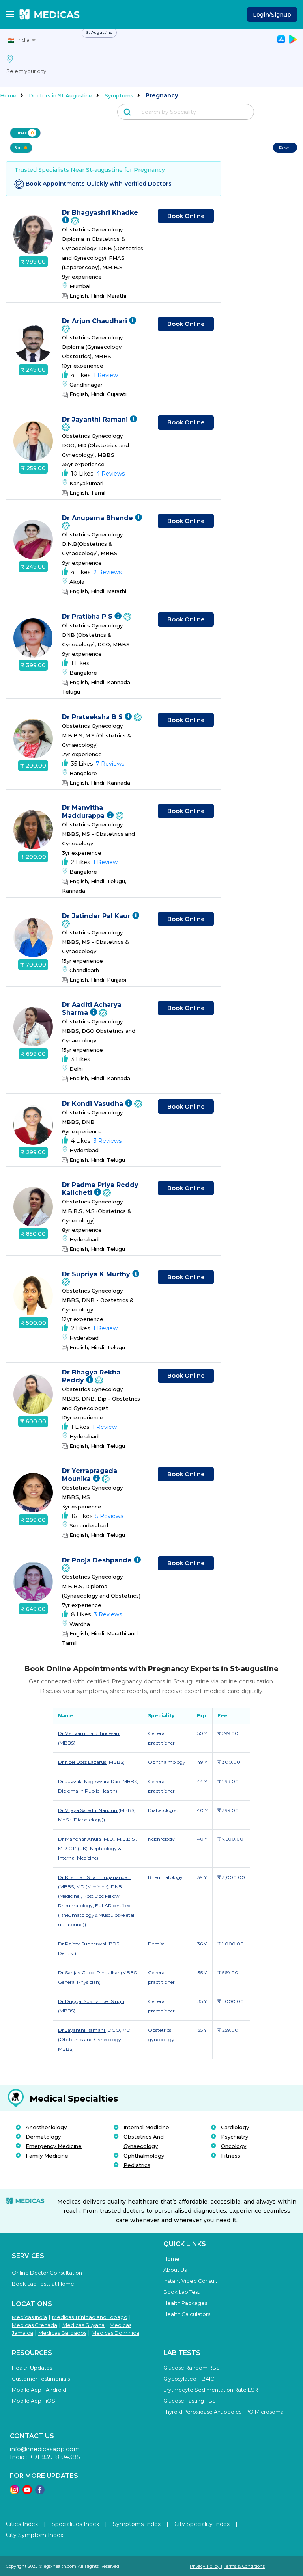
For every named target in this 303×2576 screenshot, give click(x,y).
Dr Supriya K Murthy (97, 1274)
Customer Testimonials (41, 2379)
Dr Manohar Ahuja (80, 1839)
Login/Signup (272, 15)
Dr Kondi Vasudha (94, 1104)
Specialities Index (75, 2524)
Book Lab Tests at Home (43, 2284)
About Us (175, 2270)
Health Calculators (187, 2314)
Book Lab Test (181, 2292)
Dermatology (43, 2137)
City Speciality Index (202, 2524)
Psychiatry (235, 2137)
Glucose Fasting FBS (190, 2401)
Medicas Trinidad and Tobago (90, 2317)
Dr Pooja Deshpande (98, 1560)
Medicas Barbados (62, 2333)
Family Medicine (47, 2156)
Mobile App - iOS (34, 2401)
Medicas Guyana (83, 2325)
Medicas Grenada (35, 2325)
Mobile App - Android (39, 2390)
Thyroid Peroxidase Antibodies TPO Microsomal (224, 2412)
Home (8, 95)
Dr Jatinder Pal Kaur (97, 916)
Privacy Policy (205, 2566)
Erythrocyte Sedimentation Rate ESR (211, 2390)
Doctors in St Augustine (61, 95)
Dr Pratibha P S (88, 617)
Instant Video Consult (190, 2281)
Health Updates (32, 2368)
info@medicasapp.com (45, 2449)
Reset (285, 148)
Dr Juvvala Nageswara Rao (90, 1781)
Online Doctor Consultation (47, 2273)
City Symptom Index (35, 2535)
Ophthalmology (144, 2156)
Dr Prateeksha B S (93, 717)
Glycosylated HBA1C (189, 2379)
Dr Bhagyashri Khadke (100, 213)
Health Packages (185, 2303)
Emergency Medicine (54, 2146)
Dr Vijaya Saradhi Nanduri (88, 1810)
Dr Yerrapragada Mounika (90, 1475)
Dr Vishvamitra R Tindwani (89, 1733)
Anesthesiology (46, 2127)
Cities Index (22, 2524)
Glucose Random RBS (192, 2368)
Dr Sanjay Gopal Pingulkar (89, 1972)
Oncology (234, 2146)
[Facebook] (40, 2492)
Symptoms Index (137, 2524)
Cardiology (235, 2127)
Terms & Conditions (244, 2566)
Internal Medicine (146, 2127)
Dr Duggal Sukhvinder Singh (91, 2001)
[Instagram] (15, 2492)
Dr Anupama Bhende (98, 518)
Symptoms (119, 95)
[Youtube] (27, 2492)
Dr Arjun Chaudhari (95, 321)
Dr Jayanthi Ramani (96, 419)
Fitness (231, 2156)
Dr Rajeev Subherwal (83, 1944)
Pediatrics (137, 2165)
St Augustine (99, 33)
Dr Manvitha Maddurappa (84, 812)
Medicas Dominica (115, 2333)
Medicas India (29, 2317)
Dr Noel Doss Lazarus (83, 1762)
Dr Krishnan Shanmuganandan (94, 1877)
